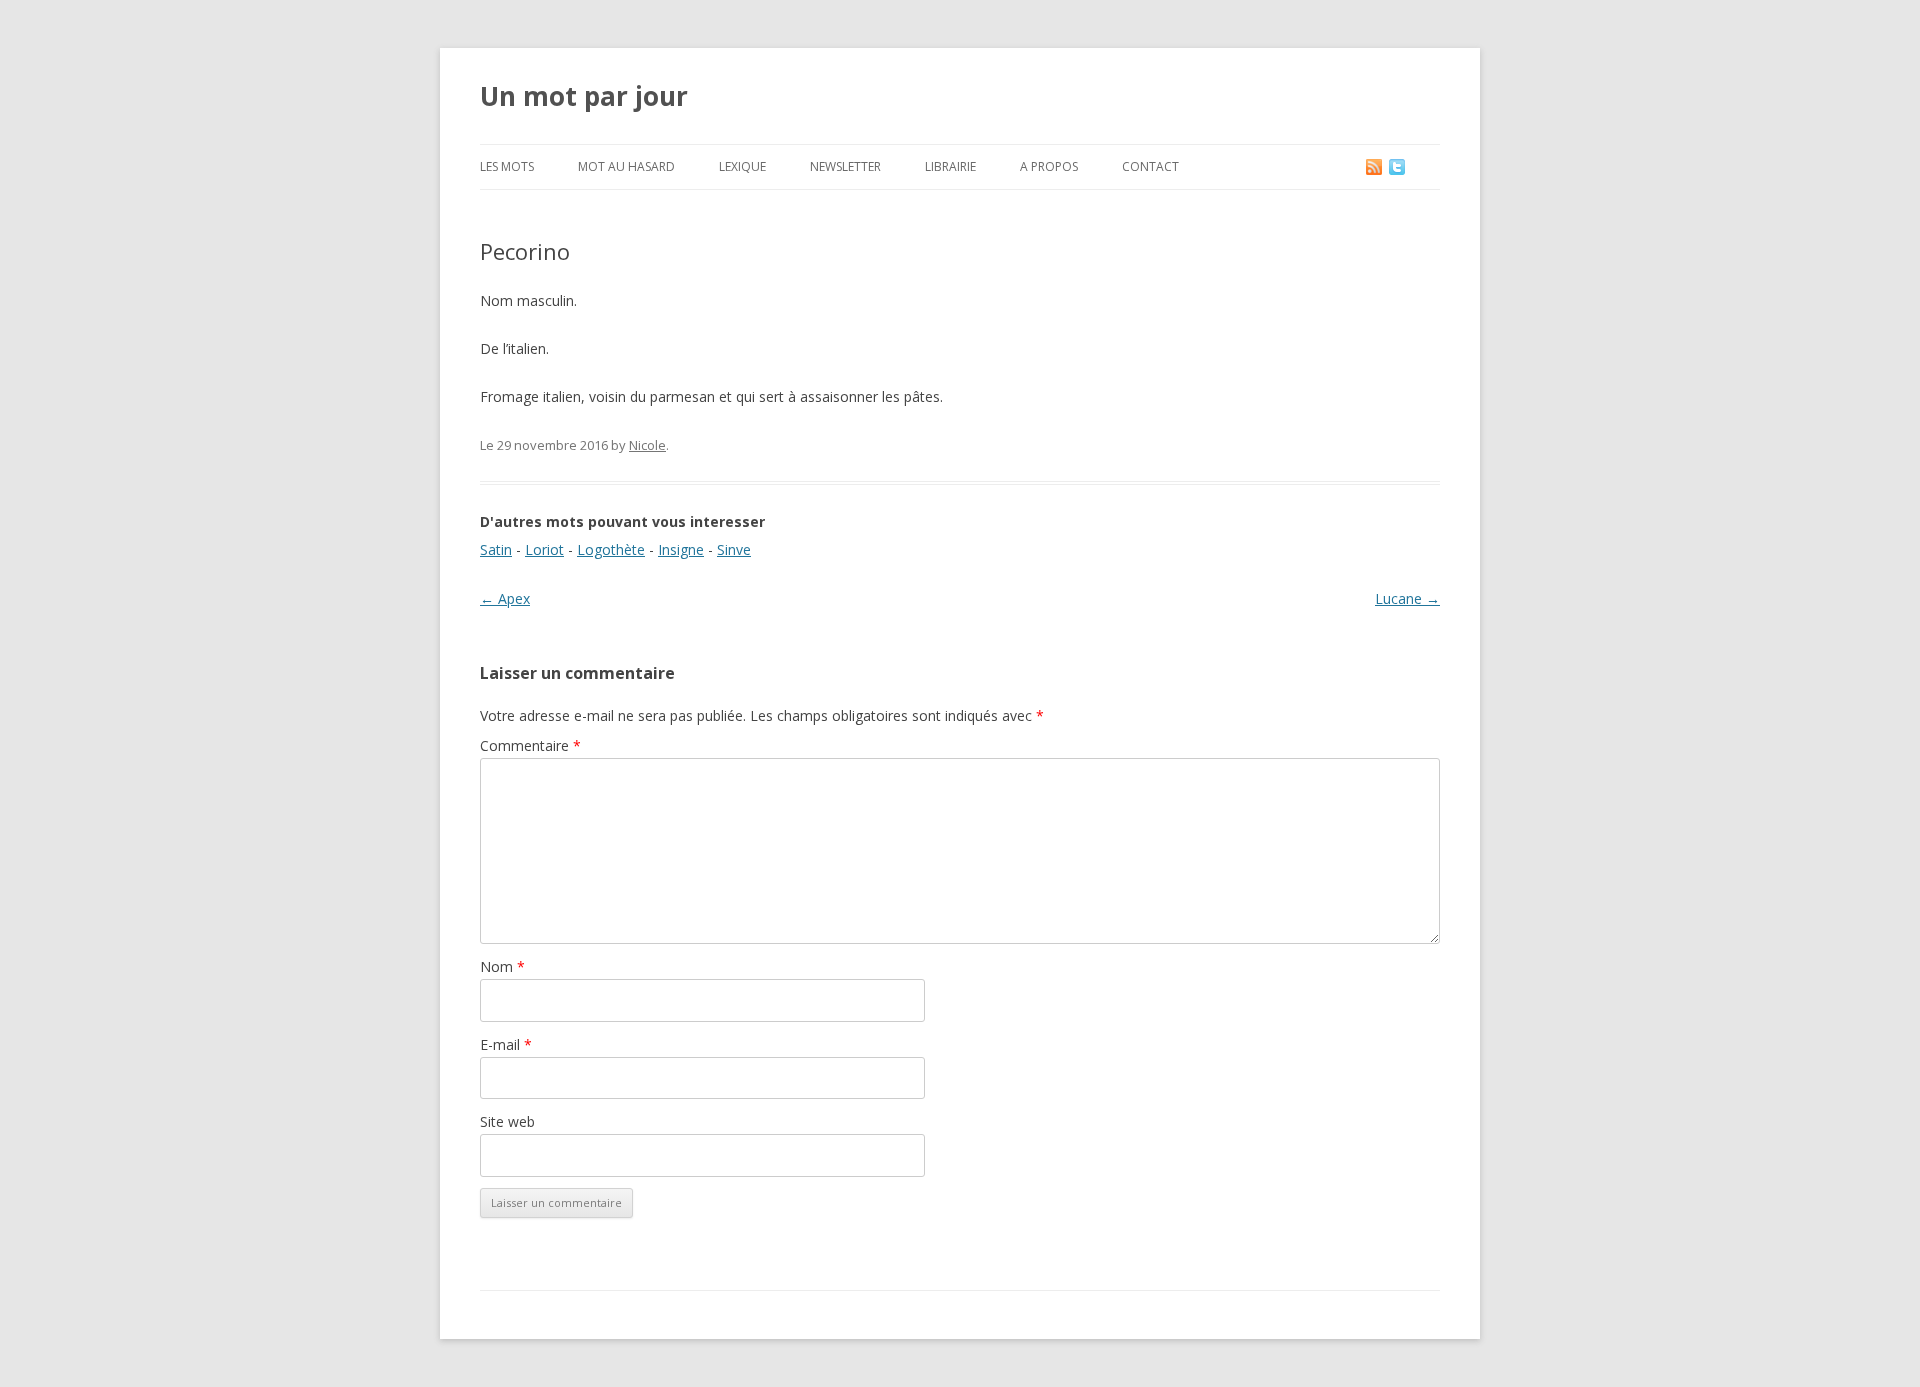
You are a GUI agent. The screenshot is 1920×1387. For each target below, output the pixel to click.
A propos (1049, 166)
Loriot (544, 549)
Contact (1150, 166)
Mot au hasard (626, 166)
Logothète (611, 549)
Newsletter (845, 166)
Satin (496, 549)
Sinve (734, 549)
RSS (1375, 166)
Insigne (681, 549)
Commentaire (530, 745)
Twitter (1413, 166)
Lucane (1407, 598)
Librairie (950, 166)
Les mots (507, 166)
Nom (502, 966)
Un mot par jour (584, 96)
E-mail (506, 1044)
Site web (507, 1121)
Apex (505, 598)
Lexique (742, 166)
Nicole (647, 445)
